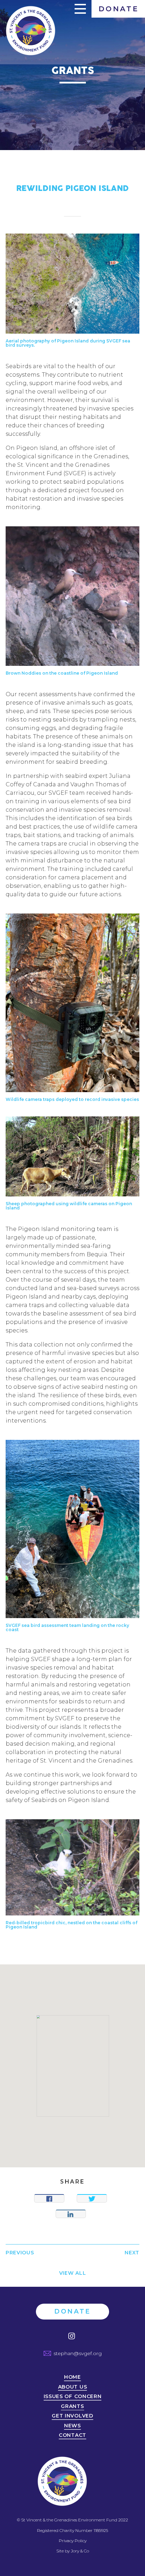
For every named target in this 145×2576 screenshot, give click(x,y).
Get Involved (72, 2416)
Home (72, 2377)
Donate (119, 9)
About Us (73, 2387)
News (72, 2426)
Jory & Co (80, 2551)
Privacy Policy (73, 2541)
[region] (72, 2066)
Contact (72, 2435)
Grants (72, 2407)
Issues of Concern (73, 2397)
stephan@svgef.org (78, 2353)
